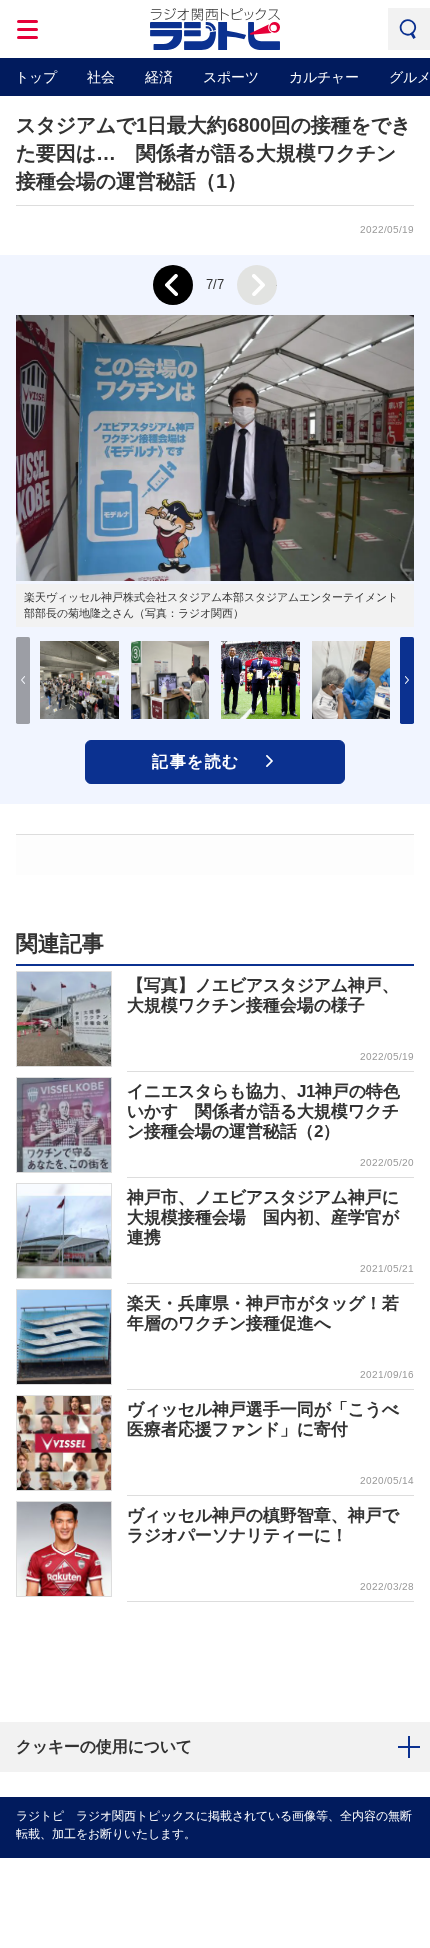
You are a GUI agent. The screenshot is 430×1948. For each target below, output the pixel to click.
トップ (36, 77)
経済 (159, 77)
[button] (407, 680)
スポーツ (231, 77)
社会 (101, 77)
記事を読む (196, 761)
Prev (173, 285)
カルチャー (324, 77)
